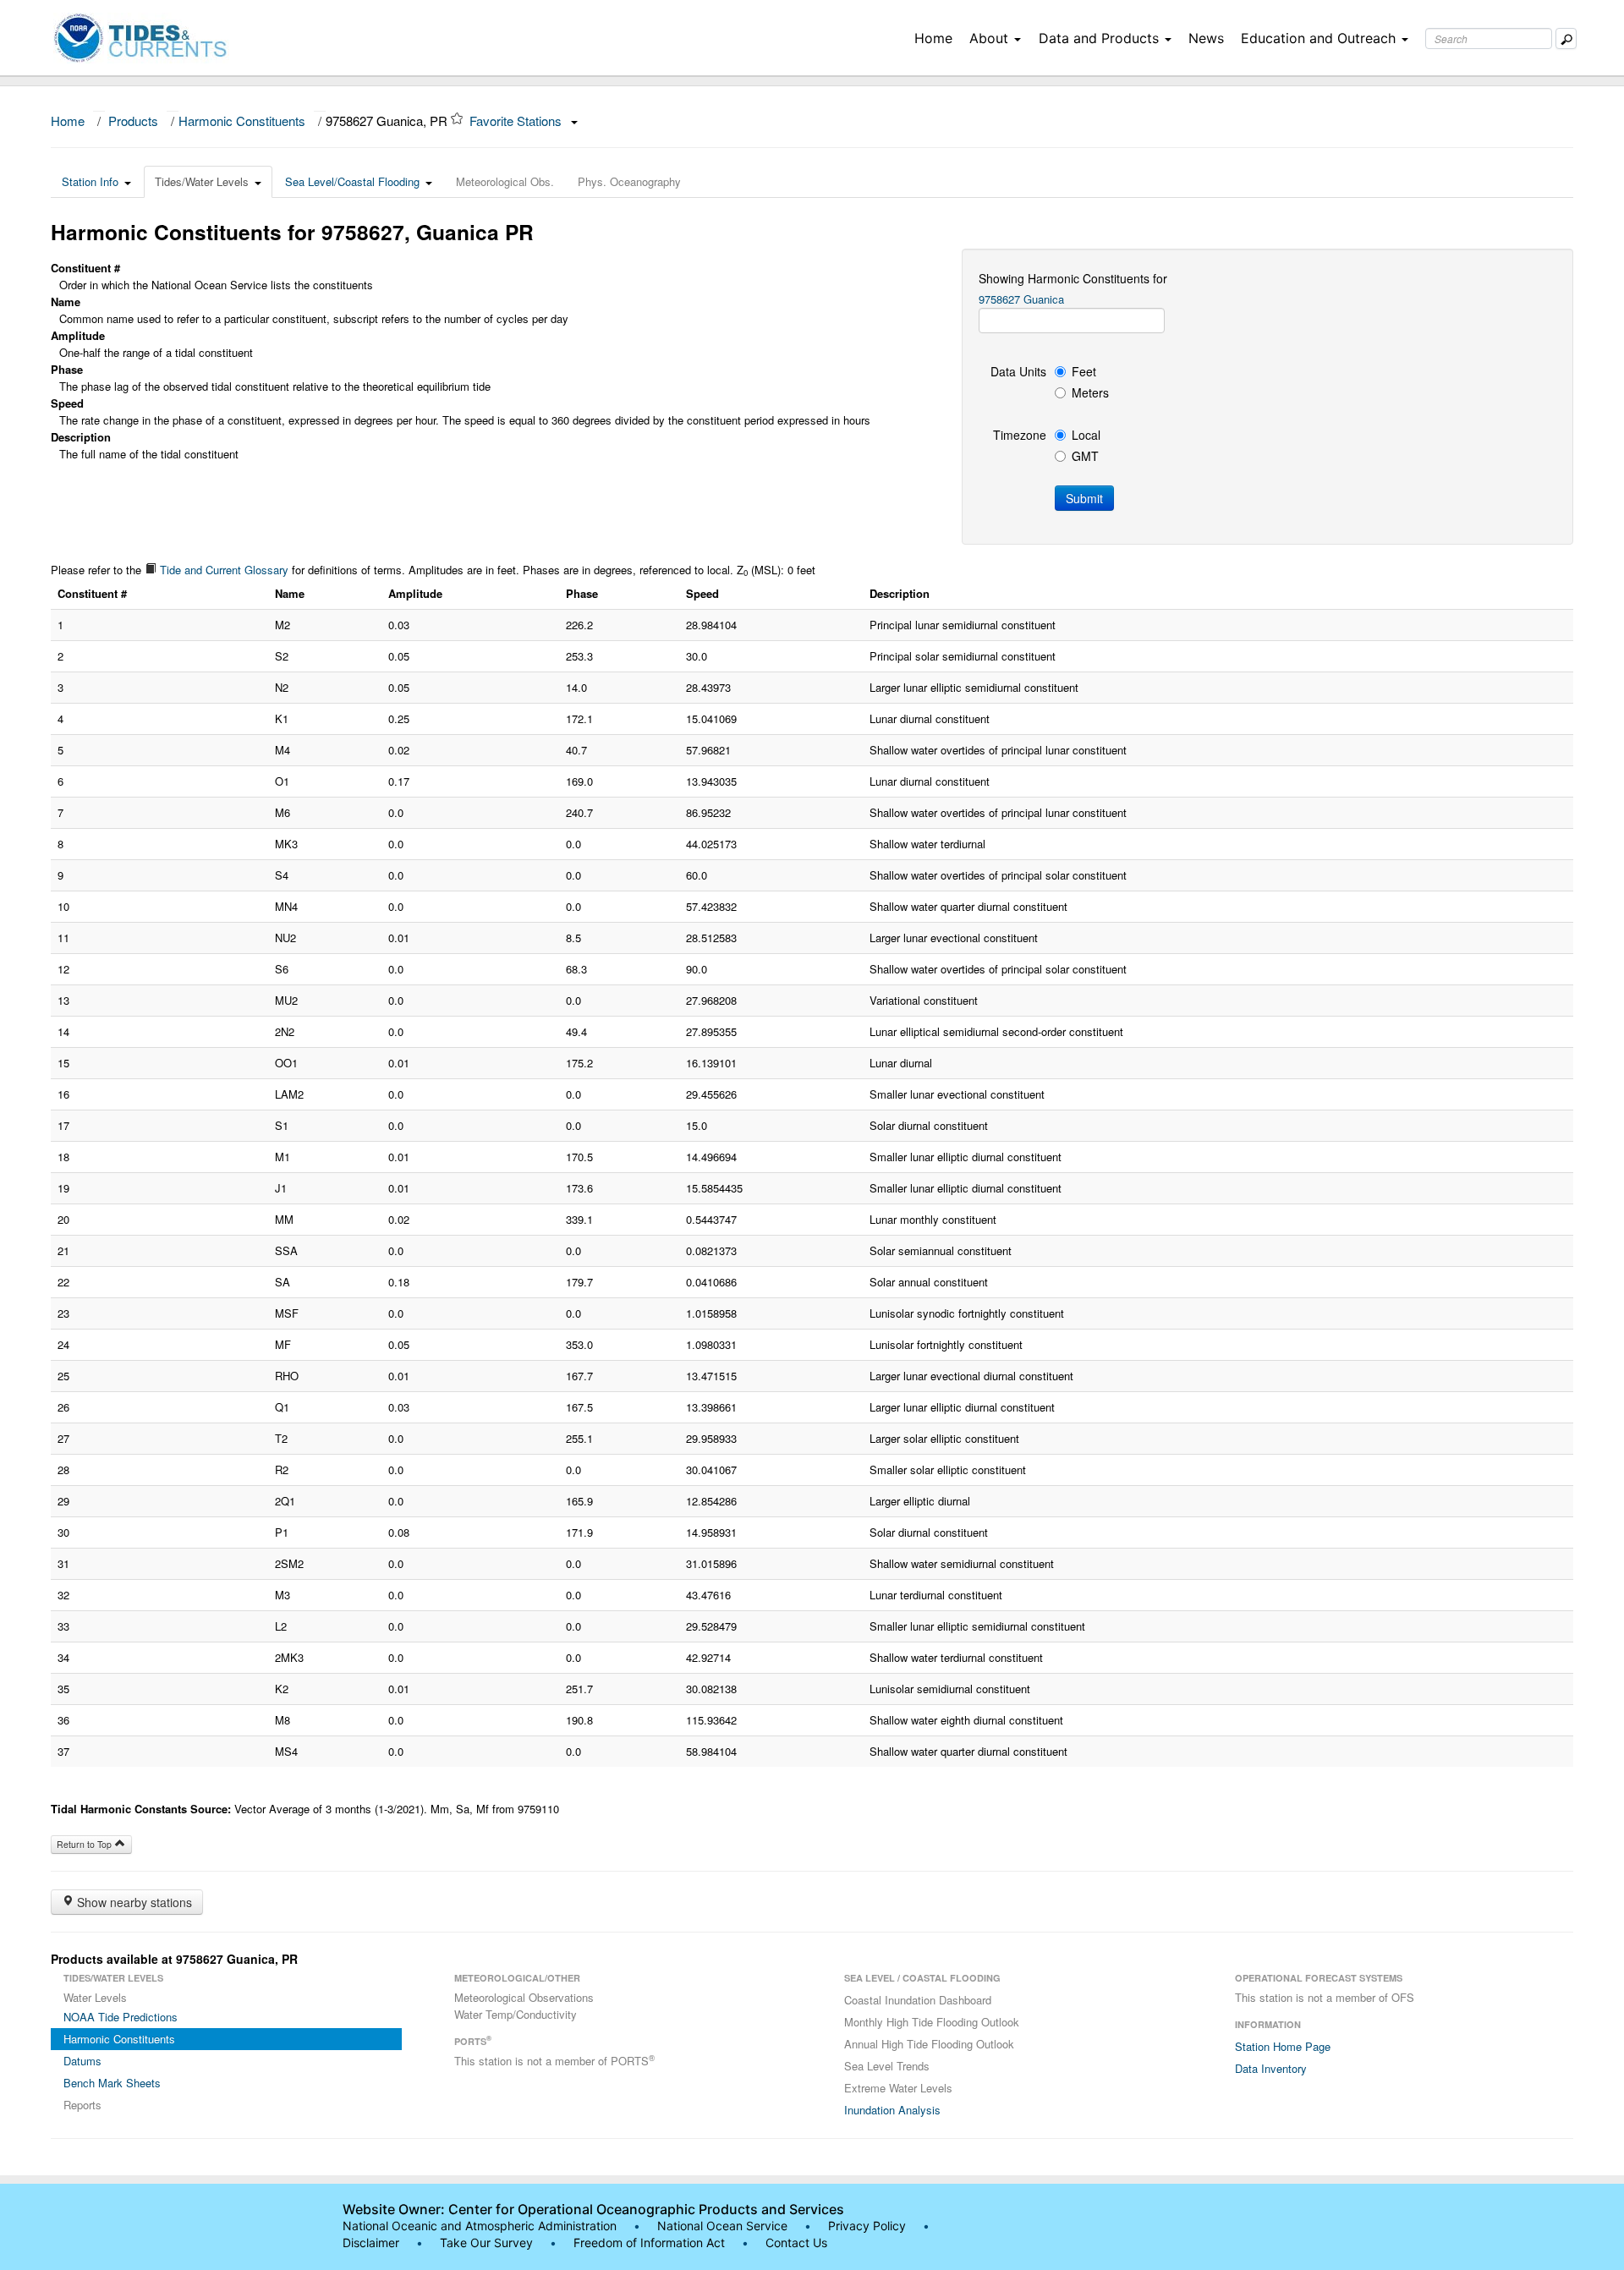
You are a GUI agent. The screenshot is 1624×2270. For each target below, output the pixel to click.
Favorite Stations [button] (517, 121)
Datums (82, 2061)
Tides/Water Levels (202, 181)
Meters (1090, 392)
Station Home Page (1283, 2046)
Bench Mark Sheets (112, 2083)
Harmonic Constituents (242, 121)
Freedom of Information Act (649, 2243)
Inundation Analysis (892, 2110)
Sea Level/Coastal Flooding (352, 181)
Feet (1084, 371)
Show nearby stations (133, 1902)
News (1206, 38)
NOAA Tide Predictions (121, 2017)
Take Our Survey (488, 2243)
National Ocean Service (722, 2226)
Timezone (1020, 435)
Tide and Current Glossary (222, 570)
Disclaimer (371, 2243)
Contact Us (796, 2243)
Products (133, 121)
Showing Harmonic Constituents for (1073, 278)
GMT (1085, 456)
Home (933, 38)
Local (1086, 435)
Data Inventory (1271, 2068)
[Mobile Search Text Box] (1566, 38)
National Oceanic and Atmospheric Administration (480, 2226)
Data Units (1018, 371)
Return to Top (85, 1844)
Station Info (90, 181)
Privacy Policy (867, 2226)
